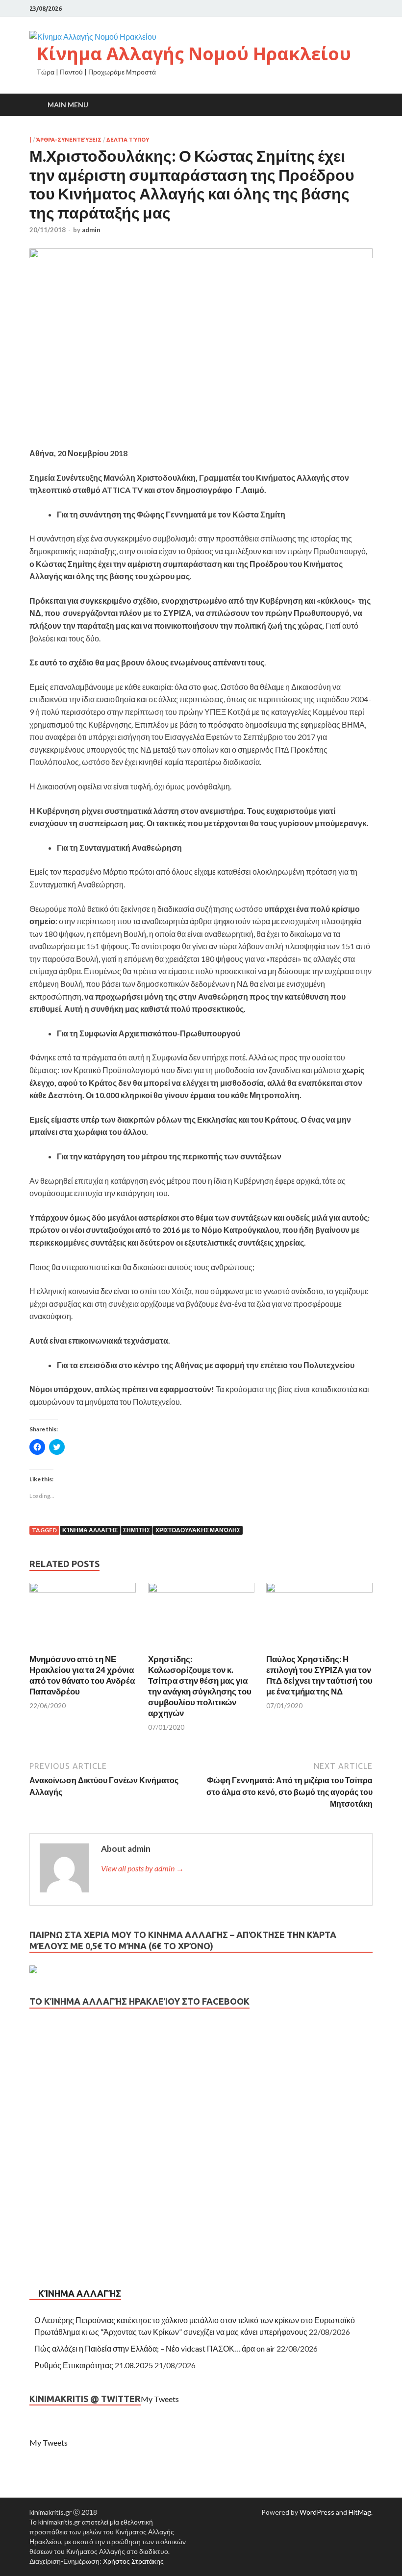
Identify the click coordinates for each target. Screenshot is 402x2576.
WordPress (317, 2512)
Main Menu (68, 105)
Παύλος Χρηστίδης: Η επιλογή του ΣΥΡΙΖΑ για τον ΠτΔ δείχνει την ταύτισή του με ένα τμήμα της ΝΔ (319, 1675)
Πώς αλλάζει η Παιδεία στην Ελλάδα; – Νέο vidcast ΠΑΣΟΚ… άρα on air (155, 2348)
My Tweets (160, 2399)
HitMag (360, 2512)
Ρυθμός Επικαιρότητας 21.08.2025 (94, 2365)
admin (91, 230)
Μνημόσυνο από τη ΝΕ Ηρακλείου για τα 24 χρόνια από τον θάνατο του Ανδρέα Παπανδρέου (82, 1675)
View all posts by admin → (142, 1868)
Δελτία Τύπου (128, 140)
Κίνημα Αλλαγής (90, 1530)
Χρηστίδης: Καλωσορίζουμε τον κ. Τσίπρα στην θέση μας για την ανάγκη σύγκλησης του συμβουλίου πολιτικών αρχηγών (200, 1686)
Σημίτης (137, 1530)
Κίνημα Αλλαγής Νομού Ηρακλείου (194, 54)
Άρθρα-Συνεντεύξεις (69, 140)
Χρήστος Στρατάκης (133, 2561)
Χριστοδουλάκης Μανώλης (198, 1530)
